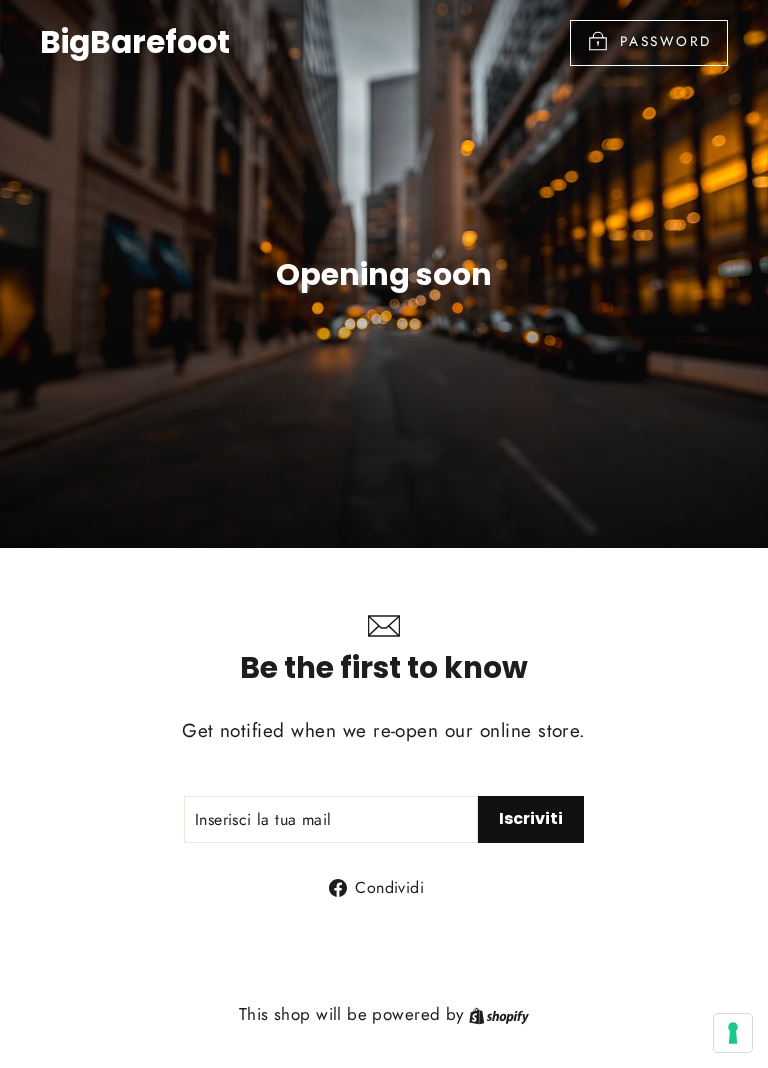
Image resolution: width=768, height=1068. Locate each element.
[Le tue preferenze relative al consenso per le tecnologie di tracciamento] (733, 1033)
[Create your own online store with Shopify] (499, 1014)
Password (666, 41)
